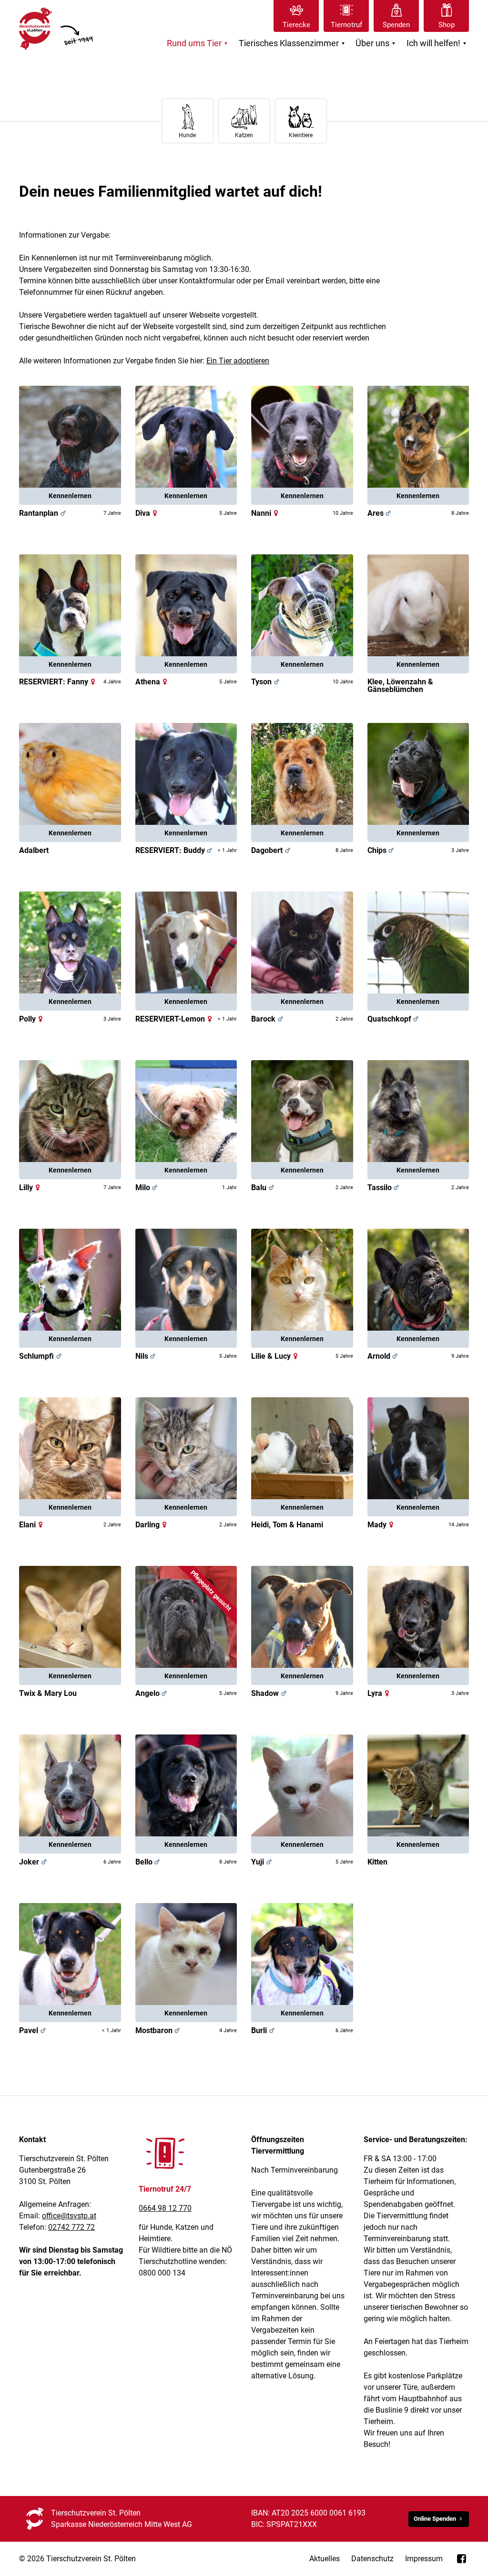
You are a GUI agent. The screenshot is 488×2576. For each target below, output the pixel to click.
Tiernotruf (346, 25)
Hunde (187, 135)
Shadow (270, 1693)
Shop (447, 25)
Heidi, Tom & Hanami (287, 1525)
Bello (149, 1862)
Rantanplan (43, 513)
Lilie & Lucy (276, 1356)
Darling (152, 1525)
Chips (382, 850)
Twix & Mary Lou (48, 1693)
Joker (34, 1862)
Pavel (33, 2030)
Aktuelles (325, 2559)
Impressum (424, 2559)
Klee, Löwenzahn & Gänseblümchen (400, 686)
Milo (147, 1188)
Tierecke (296, 25)
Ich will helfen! (438, 44)
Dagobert (272, 850)
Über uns (377, 44)
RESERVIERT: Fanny (58, 682)
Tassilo (384, 1188)
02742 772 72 (71, 2227)
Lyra (380, 1693)
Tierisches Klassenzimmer (293, 44)
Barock (268, 1019)
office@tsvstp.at (69, 2216)
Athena (152, 682)
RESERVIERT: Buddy (175, 850)
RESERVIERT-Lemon (175, 1019)
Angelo (152, 1693)
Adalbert (34, 850)
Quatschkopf (389, 1019)
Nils (147, 1356)
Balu (264, 1188)
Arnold (384, 1356)
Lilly (31, 1188)
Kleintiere (301, 135)
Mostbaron (159, 2030)
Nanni (266, 513)
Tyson (266, 682)
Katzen (244, 135)
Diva (147, 513)
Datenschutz (372, 2559)
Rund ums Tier (198, 44)
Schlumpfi (36, 1356)
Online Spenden (435, 2519)
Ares (380, 513)
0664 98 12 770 (165, 2208)
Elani (32, 1525)
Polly (32, 1019)
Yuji (262, 1862)
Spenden (396, 25)
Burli (264, 2030)
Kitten (377, 1862)
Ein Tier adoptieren (238, 361)
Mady (382, 1525)
